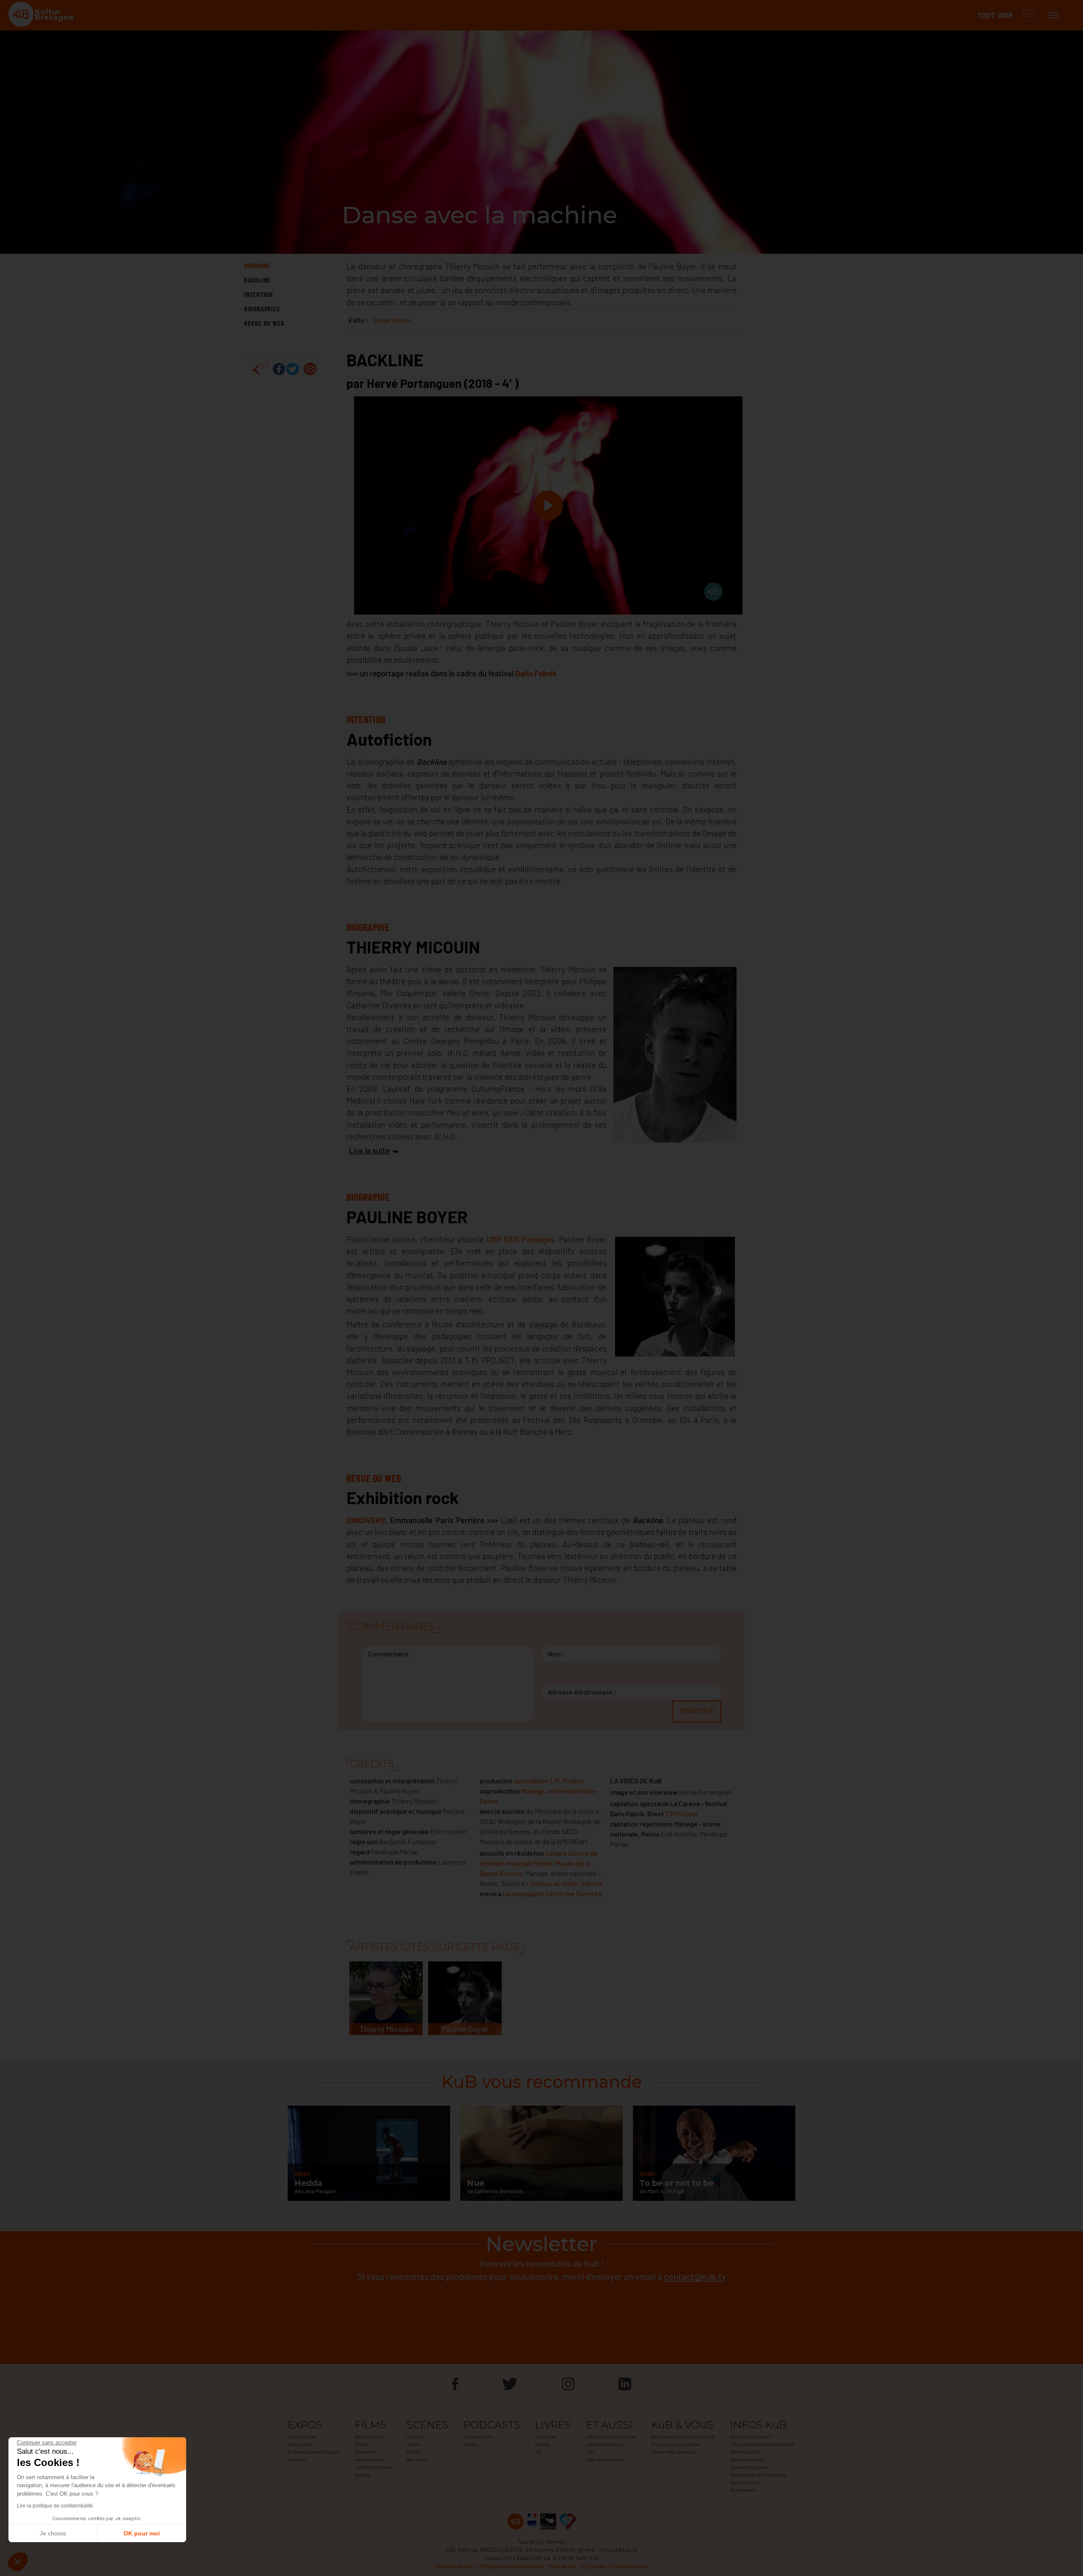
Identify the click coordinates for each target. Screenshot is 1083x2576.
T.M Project (681, 1814)
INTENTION (258, 294)
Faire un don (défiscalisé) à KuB (763, 2444)
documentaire (370, 2436)
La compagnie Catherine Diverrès (552, 1894)
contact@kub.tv (695, 2276)
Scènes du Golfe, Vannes (566, 1883)
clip (590, 2452)
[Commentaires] (261, 369)
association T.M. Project (549, 1781)
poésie (542, 2444)
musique (416, 2436)
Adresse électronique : (582, 1692)
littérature (546, 2436)
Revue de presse (748, 2459)
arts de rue (418, 2459)
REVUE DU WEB (264, 323)
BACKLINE (257, 280)
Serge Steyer (393, 320)
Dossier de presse (749, 2467)
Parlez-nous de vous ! (673, 2452)
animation (366, 2452)
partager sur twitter (293, 369)
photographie (302, 2436)
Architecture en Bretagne (314, 2452)
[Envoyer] (310, 369)
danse (413, 2444)
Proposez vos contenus (675, 2444)
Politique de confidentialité (758, 2474)
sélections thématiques (611, 2436)
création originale (373, 2467)
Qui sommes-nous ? (751, 2436)
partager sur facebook (279, 369)
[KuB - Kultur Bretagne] (42, 15)
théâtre (414, 2452)
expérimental (369, 2459)
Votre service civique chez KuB (683, 2436)
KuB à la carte (745, 2482)
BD (538, 2452)
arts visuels (300, 2444)
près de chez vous (605, 2459)
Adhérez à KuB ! (746, 2452)
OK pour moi (142, 2533)
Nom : (557, 1654)
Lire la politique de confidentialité (55, 2506)
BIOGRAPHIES (262, 309)
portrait (363, 2474)
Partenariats (743, 2490)
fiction (362, 2444)
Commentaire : (390, 1654)
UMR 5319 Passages (520, 1239)
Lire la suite (369, 1150)
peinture (297, 2459)
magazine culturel (605, 2444)
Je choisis (53, 2533)
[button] (18, 2562)
